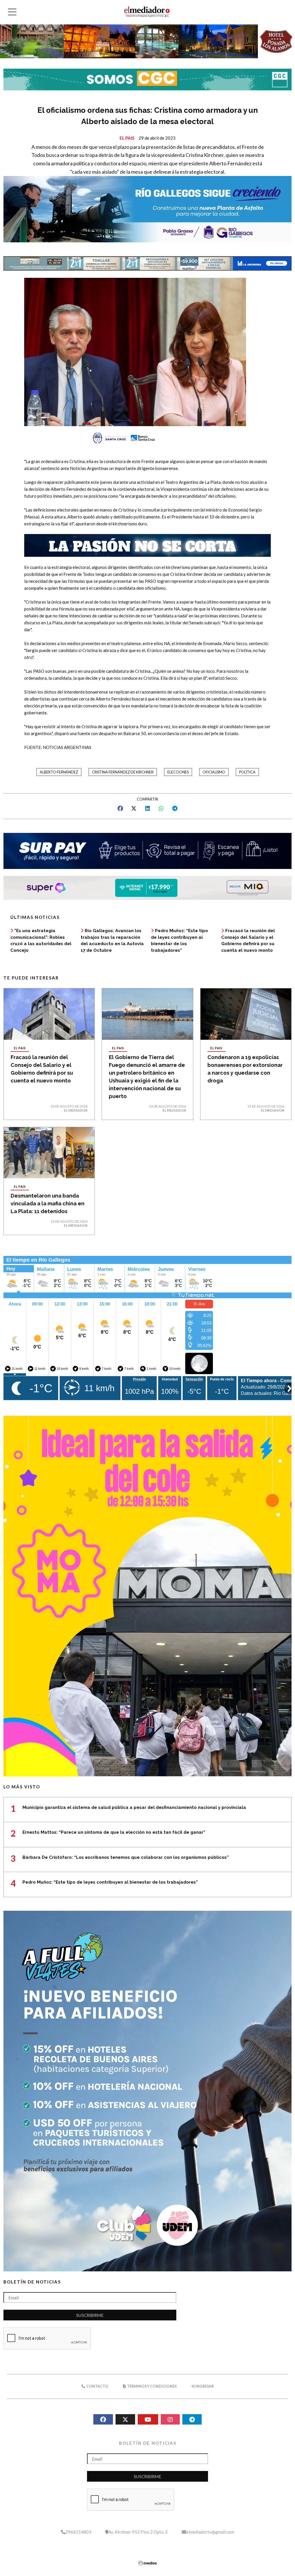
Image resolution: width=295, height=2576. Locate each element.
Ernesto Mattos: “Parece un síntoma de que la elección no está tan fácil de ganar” (114, 1832)
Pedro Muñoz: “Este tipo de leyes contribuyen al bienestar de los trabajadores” (110, 1882)
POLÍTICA (247, 772)
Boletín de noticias (32, 2282)
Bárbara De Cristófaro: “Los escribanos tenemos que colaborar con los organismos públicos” (126, 1857)
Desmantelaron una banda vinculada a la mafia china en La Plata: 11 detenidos (48, 1203)
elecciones (178, 772)
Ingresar (204, 2386)
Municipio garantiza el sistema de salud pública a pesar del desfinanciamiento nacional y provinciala (134, 1807)
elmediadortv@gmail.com (210, 2532)
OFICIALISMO (214, 772)
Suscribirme (90, 2315)
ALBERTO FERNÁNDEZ (59, 772)
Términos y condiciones (152, 2386)
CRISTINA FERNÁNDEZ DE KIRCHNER (123, 772)
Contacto (97, 2386)
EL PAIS (127, 138)
